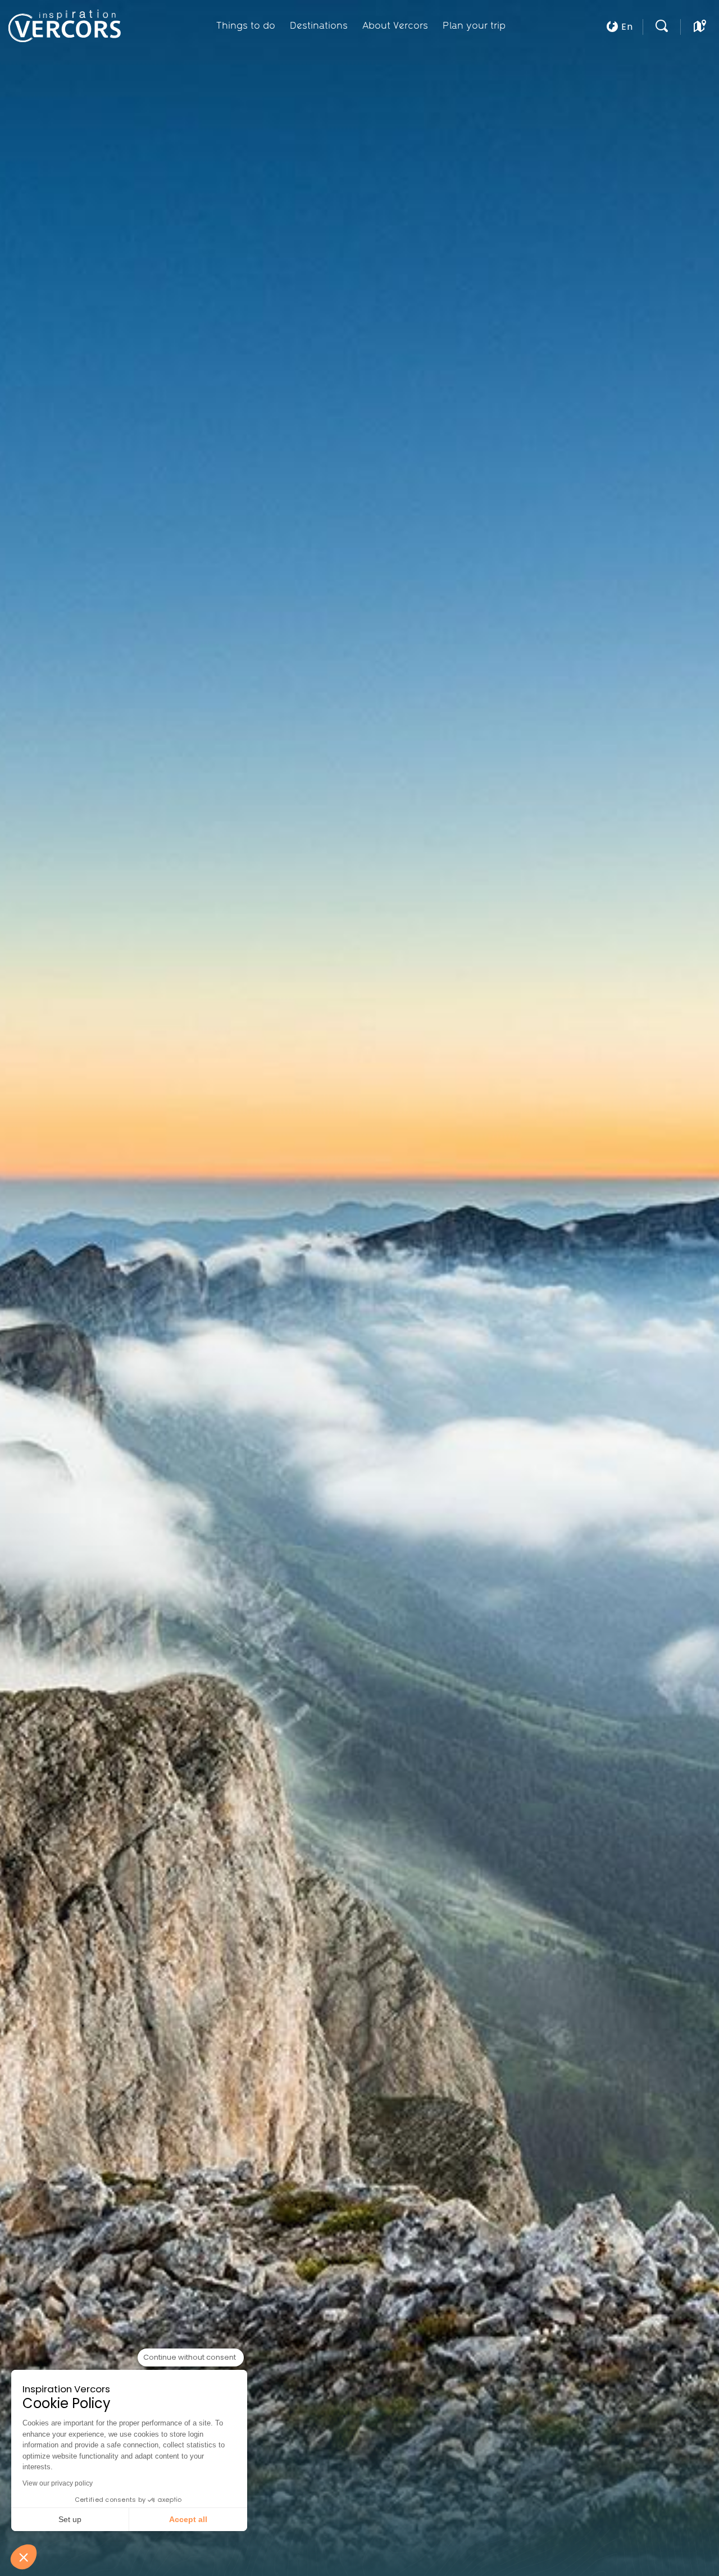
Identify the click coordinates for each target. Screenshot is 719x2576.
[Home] (69, 26)
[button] (24, 2557)
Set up (70, 2519)
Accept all (188, 2519)
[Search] (662, 29)
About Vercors (395, 25)
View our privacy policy (58, 2483)
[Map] (700, 29)
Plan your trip (474, 25)
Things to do (246, 25)
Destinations (319, 25)
